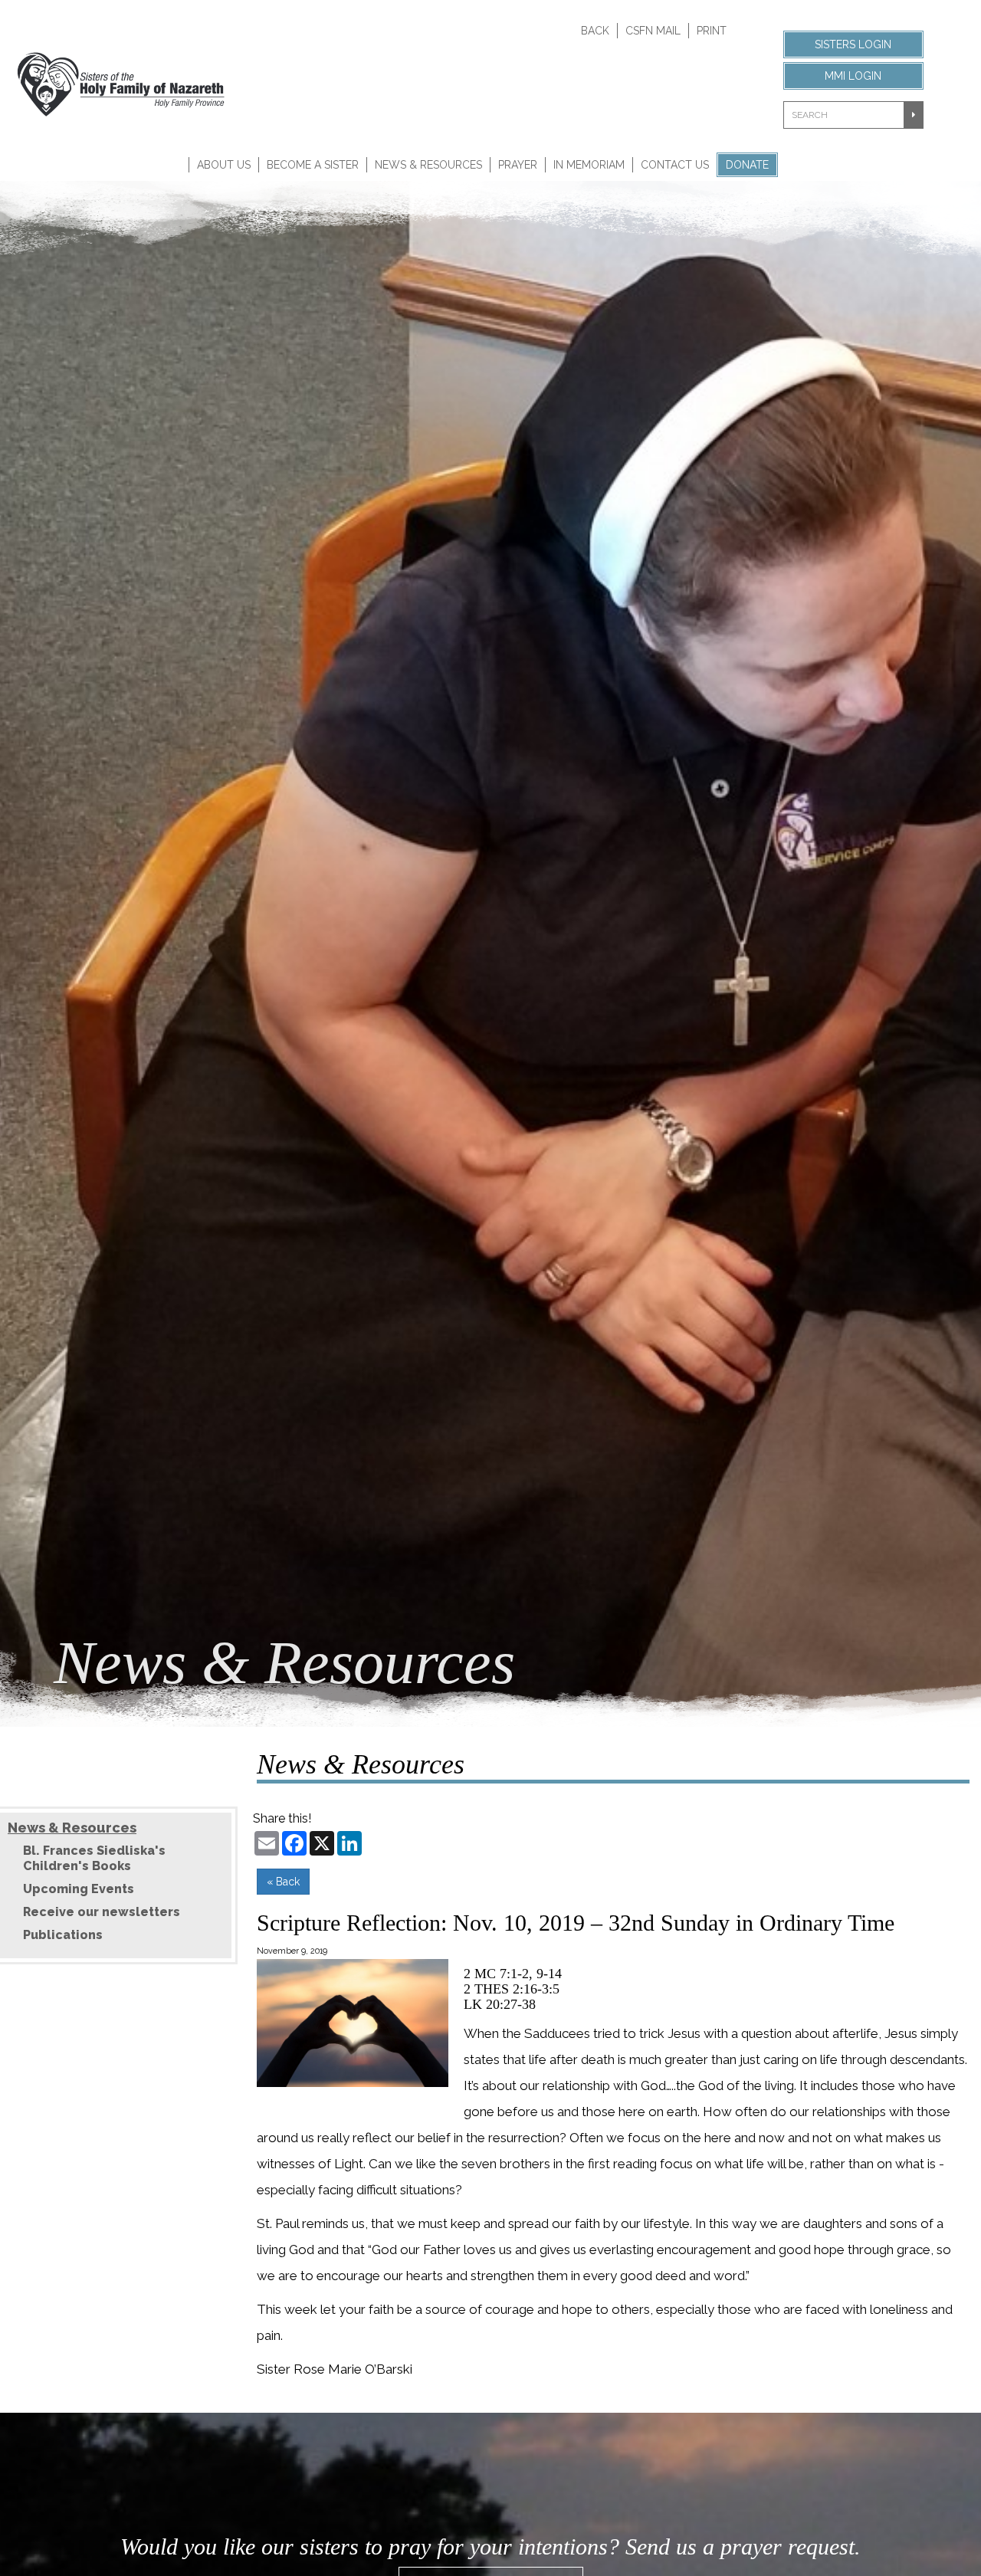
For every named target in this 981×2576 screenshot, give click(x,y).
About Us (224, 165)
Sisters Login (853, 44)
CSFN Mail (653, 31)
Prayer (518, 165)
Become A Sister (313, 165)
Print (712, 31)
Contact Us (675, 165)
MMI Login (853, 76)
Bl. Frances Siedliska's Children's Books (94, 1858)
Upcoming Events (79, 1889)
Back (595, 31)
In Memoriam (589, 165)
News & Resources (428, 165)
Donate (747, 165)
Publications (63, 1935)
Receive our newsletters (102, 1912)
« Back (283, 1882)
